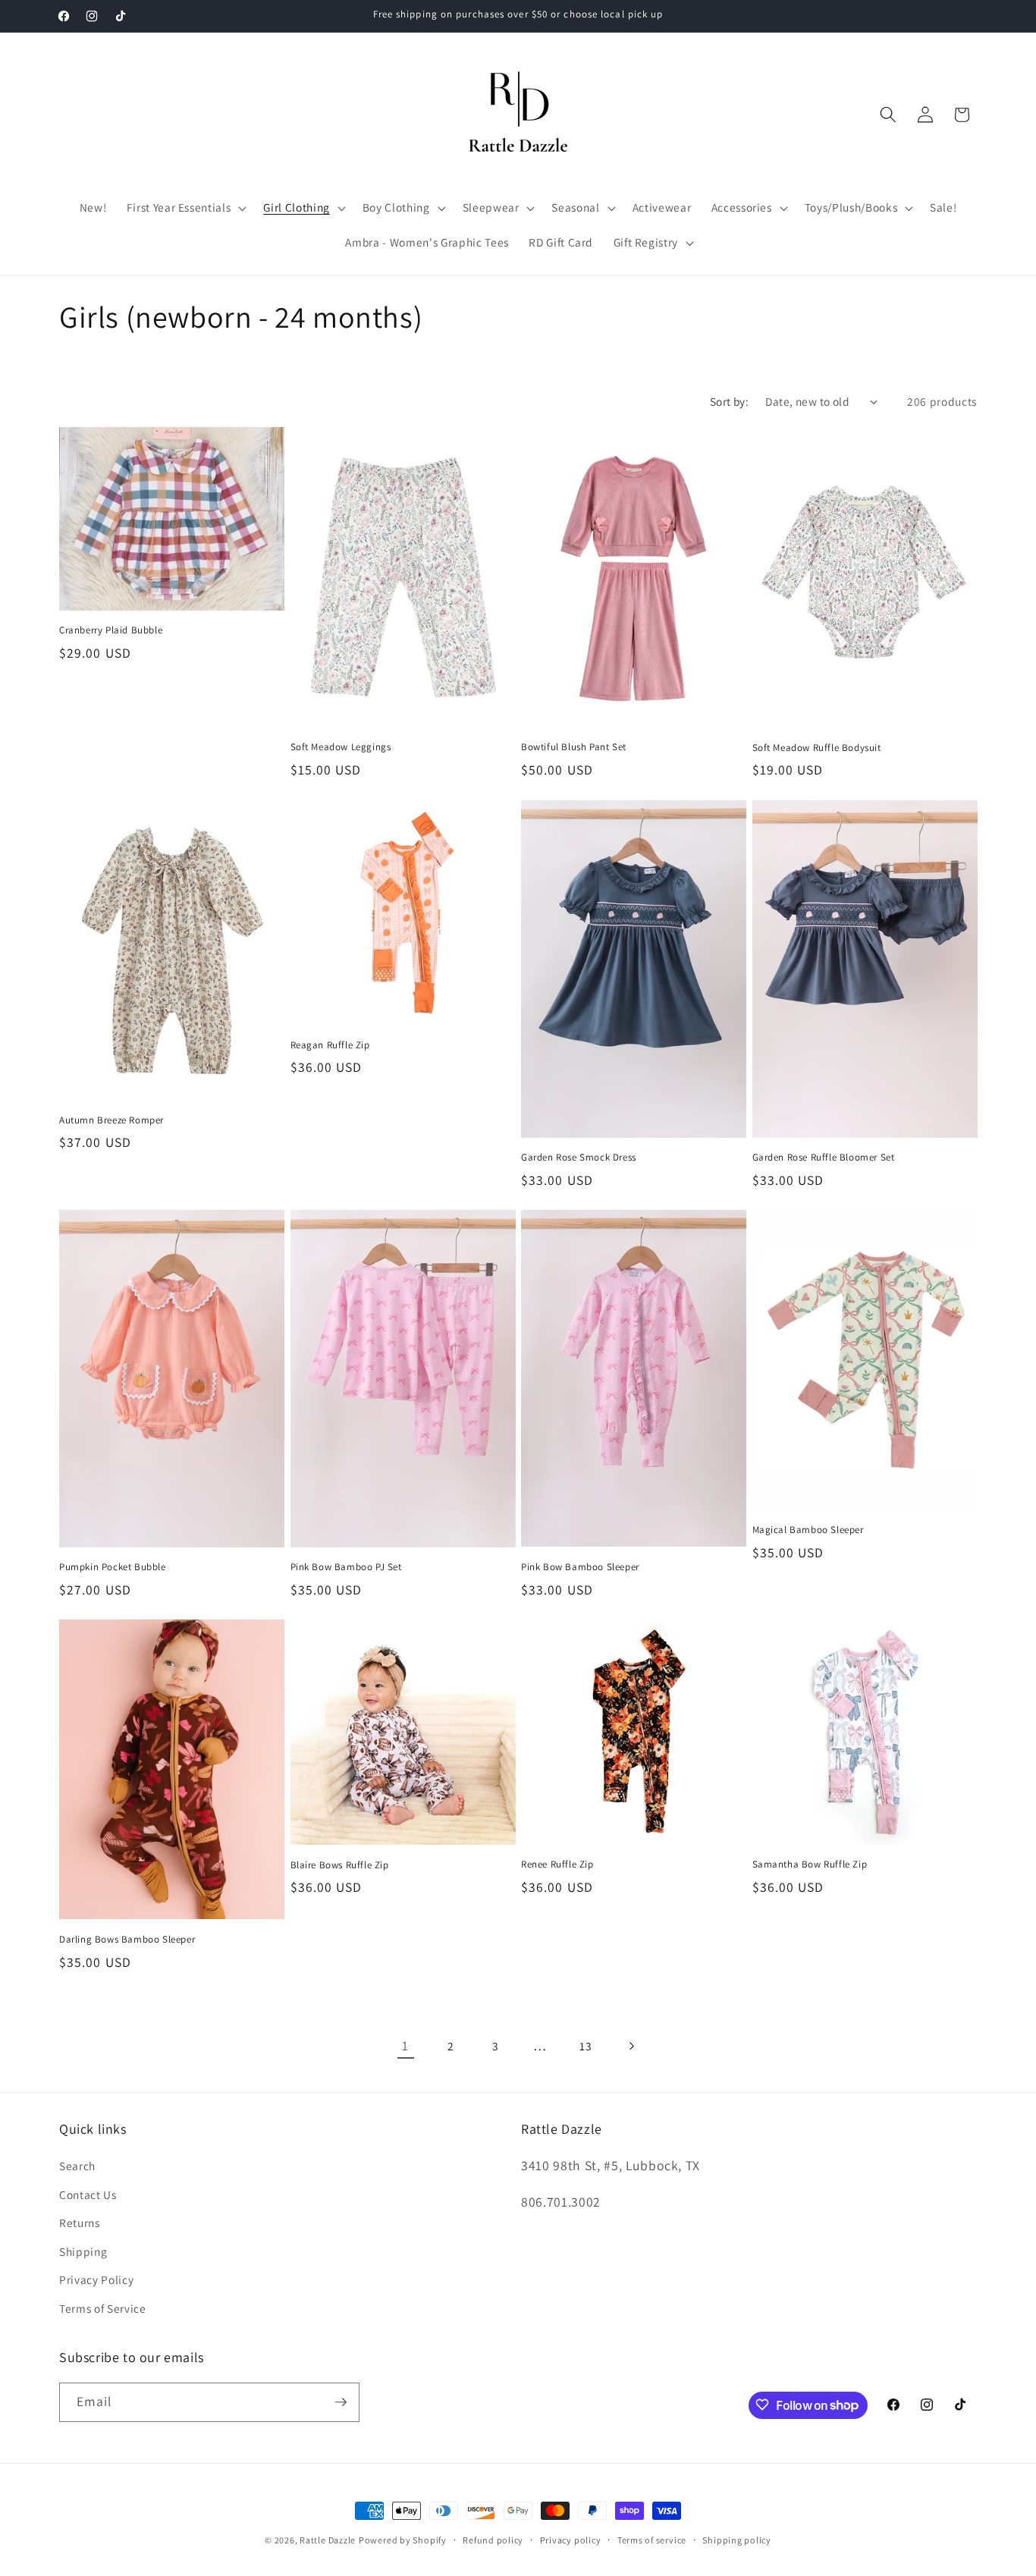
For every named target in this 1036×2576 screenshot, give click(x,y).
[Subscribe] (341, 2402)
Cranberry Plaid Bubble (111, 630)
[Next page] (630, 2046)
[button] (185, 208)
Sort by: (730, 401)
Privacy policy (571, 2540)
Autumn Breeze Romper (111, 1120)
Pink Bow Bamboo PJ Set (346, 1567)
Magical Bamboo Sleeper (808, 1530)
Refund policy (493, 2540)
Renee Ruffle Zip (557, 1864)
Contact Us (88, 2194)
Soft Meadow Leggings (341, 747)
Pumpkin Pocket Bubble (113, 1567)
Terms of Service (103, 2308)
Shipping (83, 2251)
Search (77, 2166)
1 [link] (405, 2045)
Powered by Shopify (403, 2540)
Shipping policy (737, 2540)
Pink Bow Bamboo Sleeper (580, 1567)
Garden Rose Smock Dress (579, 1158)
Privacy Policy (96, 2280)
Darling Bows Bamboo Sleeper (127, 1940)
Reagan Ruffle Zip (330, 1045)
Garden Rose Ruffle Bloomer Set (824, 1158)
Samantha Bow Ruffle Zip (810, 1864)
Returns (80, 2223)
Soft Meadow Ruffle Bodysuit (817, 748)
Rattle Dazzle (328, 2540)
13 (585, 2046)
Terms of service (652, 2540)
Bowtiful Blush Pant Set (574, 747)
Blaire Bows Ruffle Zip (340, 1865)
